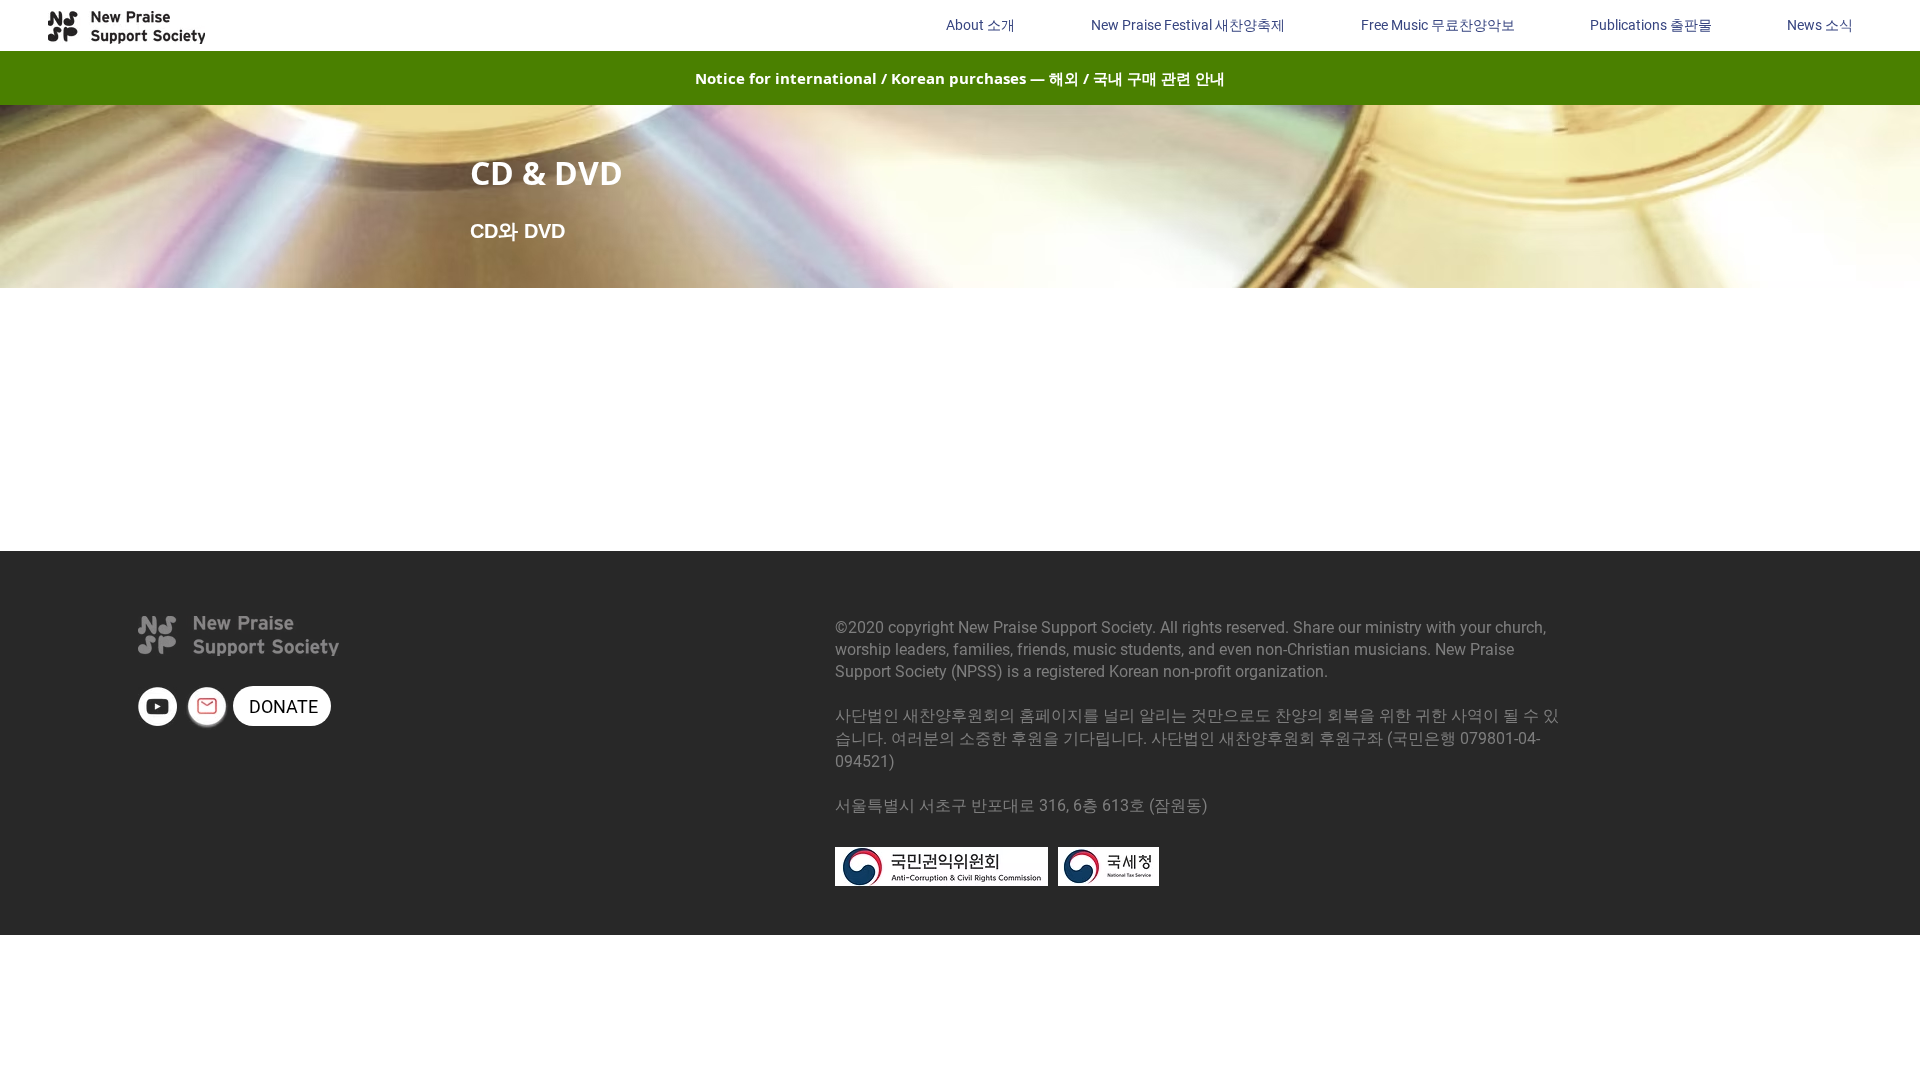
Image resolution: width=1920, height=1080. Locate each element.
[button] (1819, 25)
